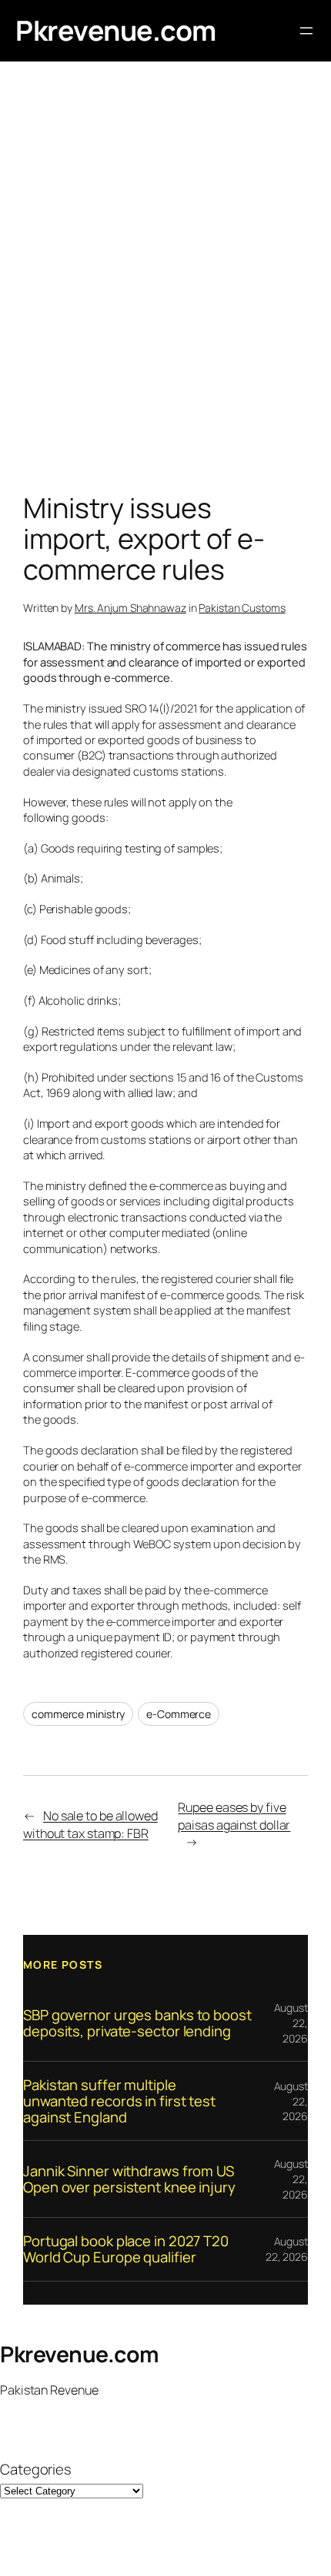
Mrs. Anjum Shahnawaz (130, 608)
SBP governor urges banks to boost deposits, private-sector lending (137, 2023)
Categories (36, 2470)
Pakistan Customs (242, 608)
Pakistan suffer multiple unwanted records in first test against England (119, 2101)
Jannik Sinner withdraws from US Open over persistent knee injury (129, 2179)
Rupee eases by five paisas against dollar (234, 1816)
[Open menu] (306, 31)
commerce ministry (78, 1714)
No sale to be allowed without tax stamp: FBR (90, 1825)
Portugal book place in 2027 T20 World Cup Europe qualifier (126, 2249)
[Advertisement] (165, 281)
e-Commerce (179, 1714)
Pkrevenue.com (116, 30)
